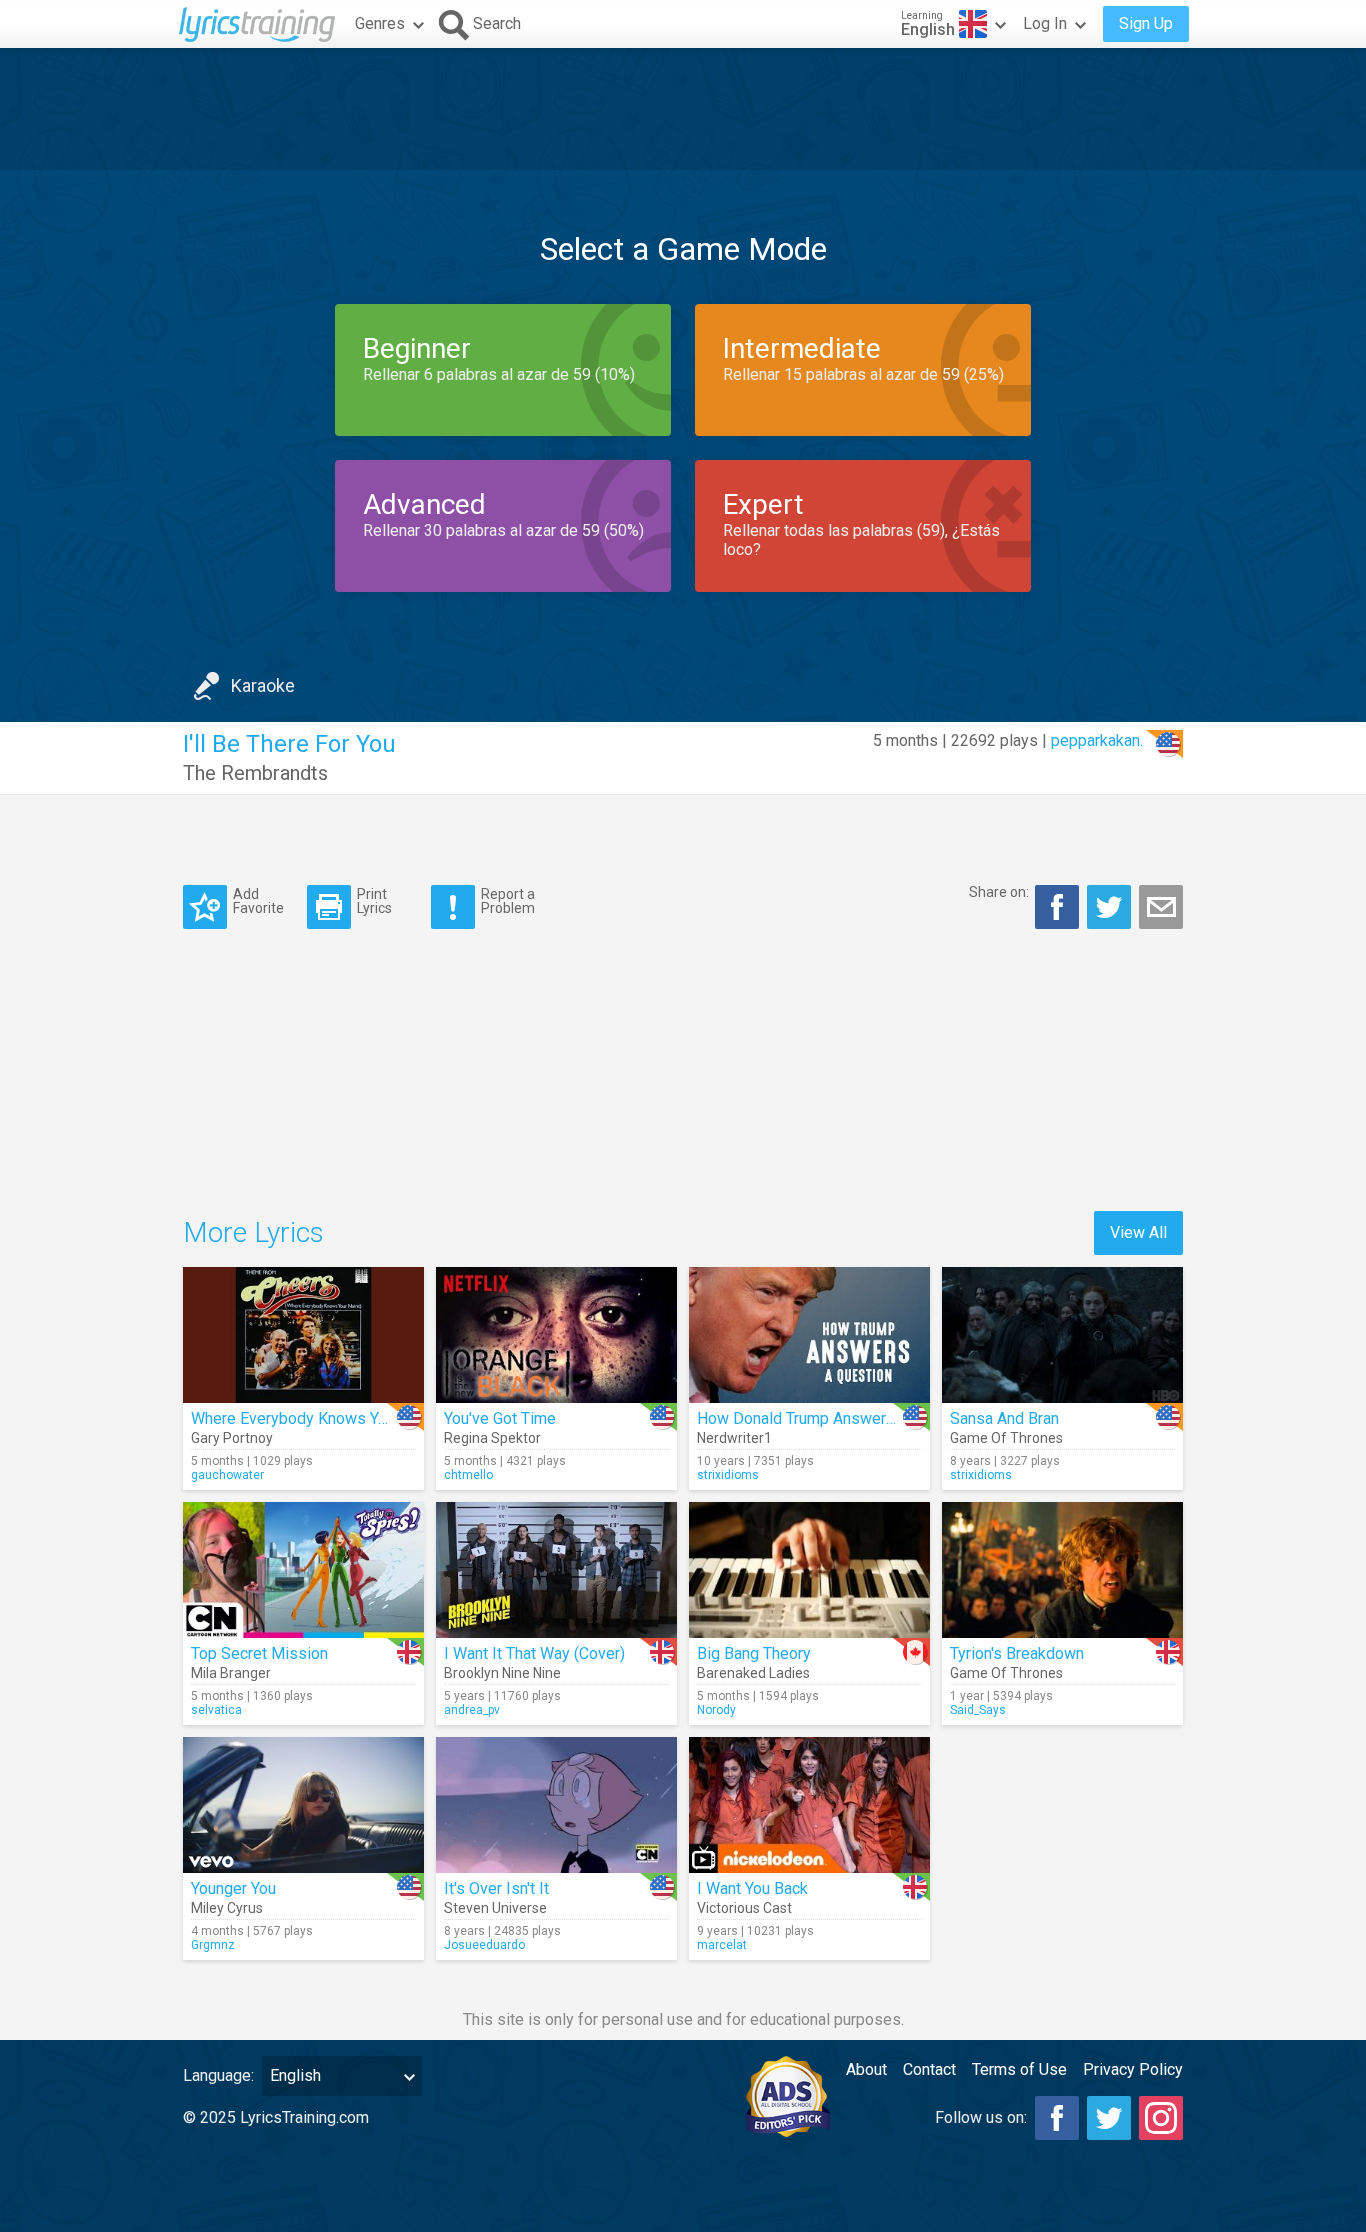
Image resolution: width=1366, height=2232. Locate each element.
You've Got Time (500, 1418)
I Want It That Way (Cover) (534, 1653)
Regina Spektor (492, 1438)
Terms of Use (1019, 2069)
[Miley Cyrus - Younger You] (303, 1805)
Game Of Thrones (1006, 1438)
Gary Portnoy (232, 1438)
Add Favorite (258, 900)
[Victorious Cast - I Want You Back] (809, 1805)
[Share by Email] (1161, 907)
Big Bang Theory (754, 1653)
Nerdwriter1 (734, 1438)
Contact (929, 2069)
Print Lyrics (374, 900)
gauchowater (227, 1475)
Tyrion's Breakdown (1017, 1653)
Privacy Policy (1133, 2069)
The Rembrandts (255, 773)
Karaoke (263, 685)
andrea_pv (472, 1710)
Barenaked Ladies (753, 1673)
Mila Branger (231, 1673)
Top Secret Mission (259, 1653)
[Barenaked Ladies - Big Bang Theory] (809, 1570)
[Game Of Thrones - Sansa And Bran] (1062, 1335)
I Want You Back (752, 1888)
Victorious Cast (744, 1908)
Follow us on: (981, 2117)
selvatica (216, 1710)
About (866, 2069)
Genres (380, 23)
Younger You (233, 1888)
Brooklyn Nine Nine (502, 1673)
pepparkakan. (1097, 740)
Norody (716, 1710)
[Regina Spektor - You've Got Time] (556, 1335)
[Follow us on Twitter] (1109, 2118)
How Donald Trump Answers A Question (836, 1418)
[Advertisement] (683, 109)
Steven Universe (495, 1908)
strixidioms (728, 1475)
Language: (218, 2075)
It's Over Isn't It (496, 1888)
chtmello (468, 1475)
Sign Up (1146, 23)
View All (1138, 1232)
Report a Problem (508, 900)
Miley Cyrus (227, 1908)
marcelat (722, 1945)
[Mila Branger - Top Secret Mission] (303, 1570)
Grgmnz (213, 1945)
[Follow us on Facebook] (1057, 2118)
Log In (1045, 23)
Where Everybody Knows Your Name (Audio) (345, 1418)
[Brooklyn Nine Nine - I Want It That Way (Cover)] (556, 1570)
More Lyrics (253, 1232)
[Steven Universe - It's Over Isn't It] (556, 1805)
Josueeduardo (484, 1945)
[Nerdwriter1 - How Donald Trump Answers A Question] (809, 1335)
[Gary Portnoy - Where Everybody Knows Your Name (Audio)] (303, 1335)
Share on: (999, 892)
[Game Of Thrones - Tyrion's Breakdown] (1062, 1570)
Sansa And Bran (1004, 1418)
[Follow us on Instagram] (1161, 2118)
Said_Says (978, 1710)
